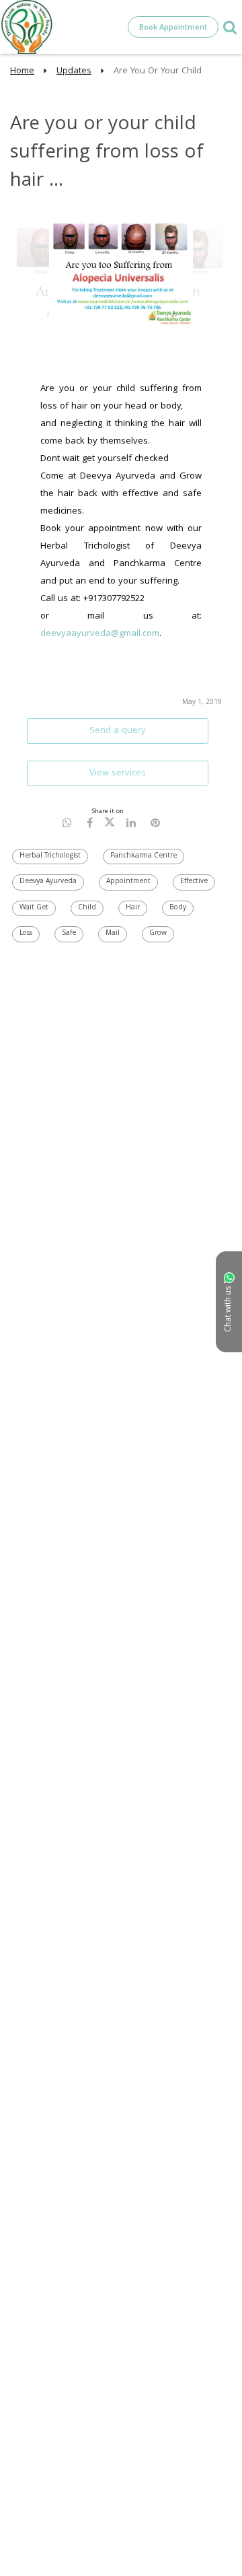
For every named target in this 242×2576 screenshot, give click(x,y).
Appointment (128, 882)
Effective (194, 882)
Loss (26, 934)
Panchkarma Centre (144, 856)
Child (87, 908)
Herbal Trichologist (50, 856)
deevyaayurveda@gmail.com (100, 634)
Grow (158, 934)
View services (118, 773)
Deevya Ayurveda (48, 882)
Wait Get (34, 908)
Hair (133, 908)
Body (178, 908)
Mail (113, 934)
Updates (74, 71)
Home (22, 71)
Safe (69, 934)
